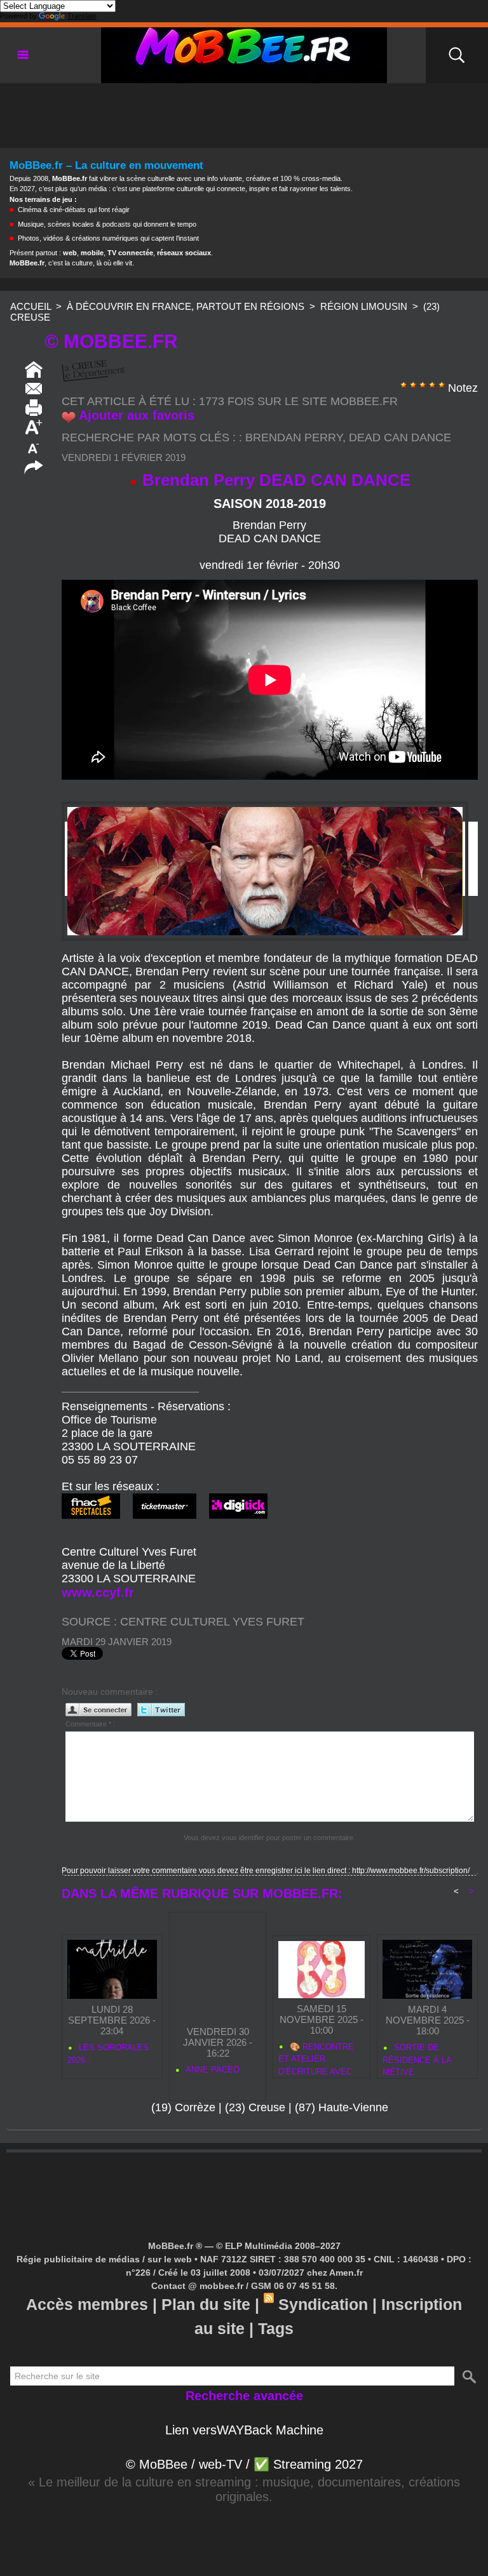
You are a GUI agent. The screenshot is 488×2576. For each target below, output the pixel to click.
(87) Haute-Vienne (342, 2107)
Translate (82, 16)
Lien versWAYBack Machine (244, 2430)
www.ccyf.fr (98, 1592)
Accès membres (87, 2304)
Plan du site (206, 2304)
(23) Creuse (255, 2107)
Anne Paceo (212, 2070)
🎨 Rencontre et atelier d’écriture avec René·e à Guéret (316, 2057)
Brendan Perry (294, 437)
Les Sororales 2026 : (108, 2054)
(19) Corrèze (183, 2107)
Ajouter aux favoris (137, 415)
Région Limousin (364, 306)
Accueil (30, 306)
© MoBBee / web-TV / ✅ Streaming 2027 (244, 2464)
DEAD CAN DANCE (400, 437)
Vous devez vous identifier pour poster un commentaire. (269, 1838)
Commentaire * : (90, 1724)
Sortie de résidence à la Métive (417, 2058)
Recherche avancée (244, 2396)
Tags (276, 2328)
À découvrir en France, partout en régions (186, 306)
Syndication (323, 2304)
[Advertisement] (244, 112)
